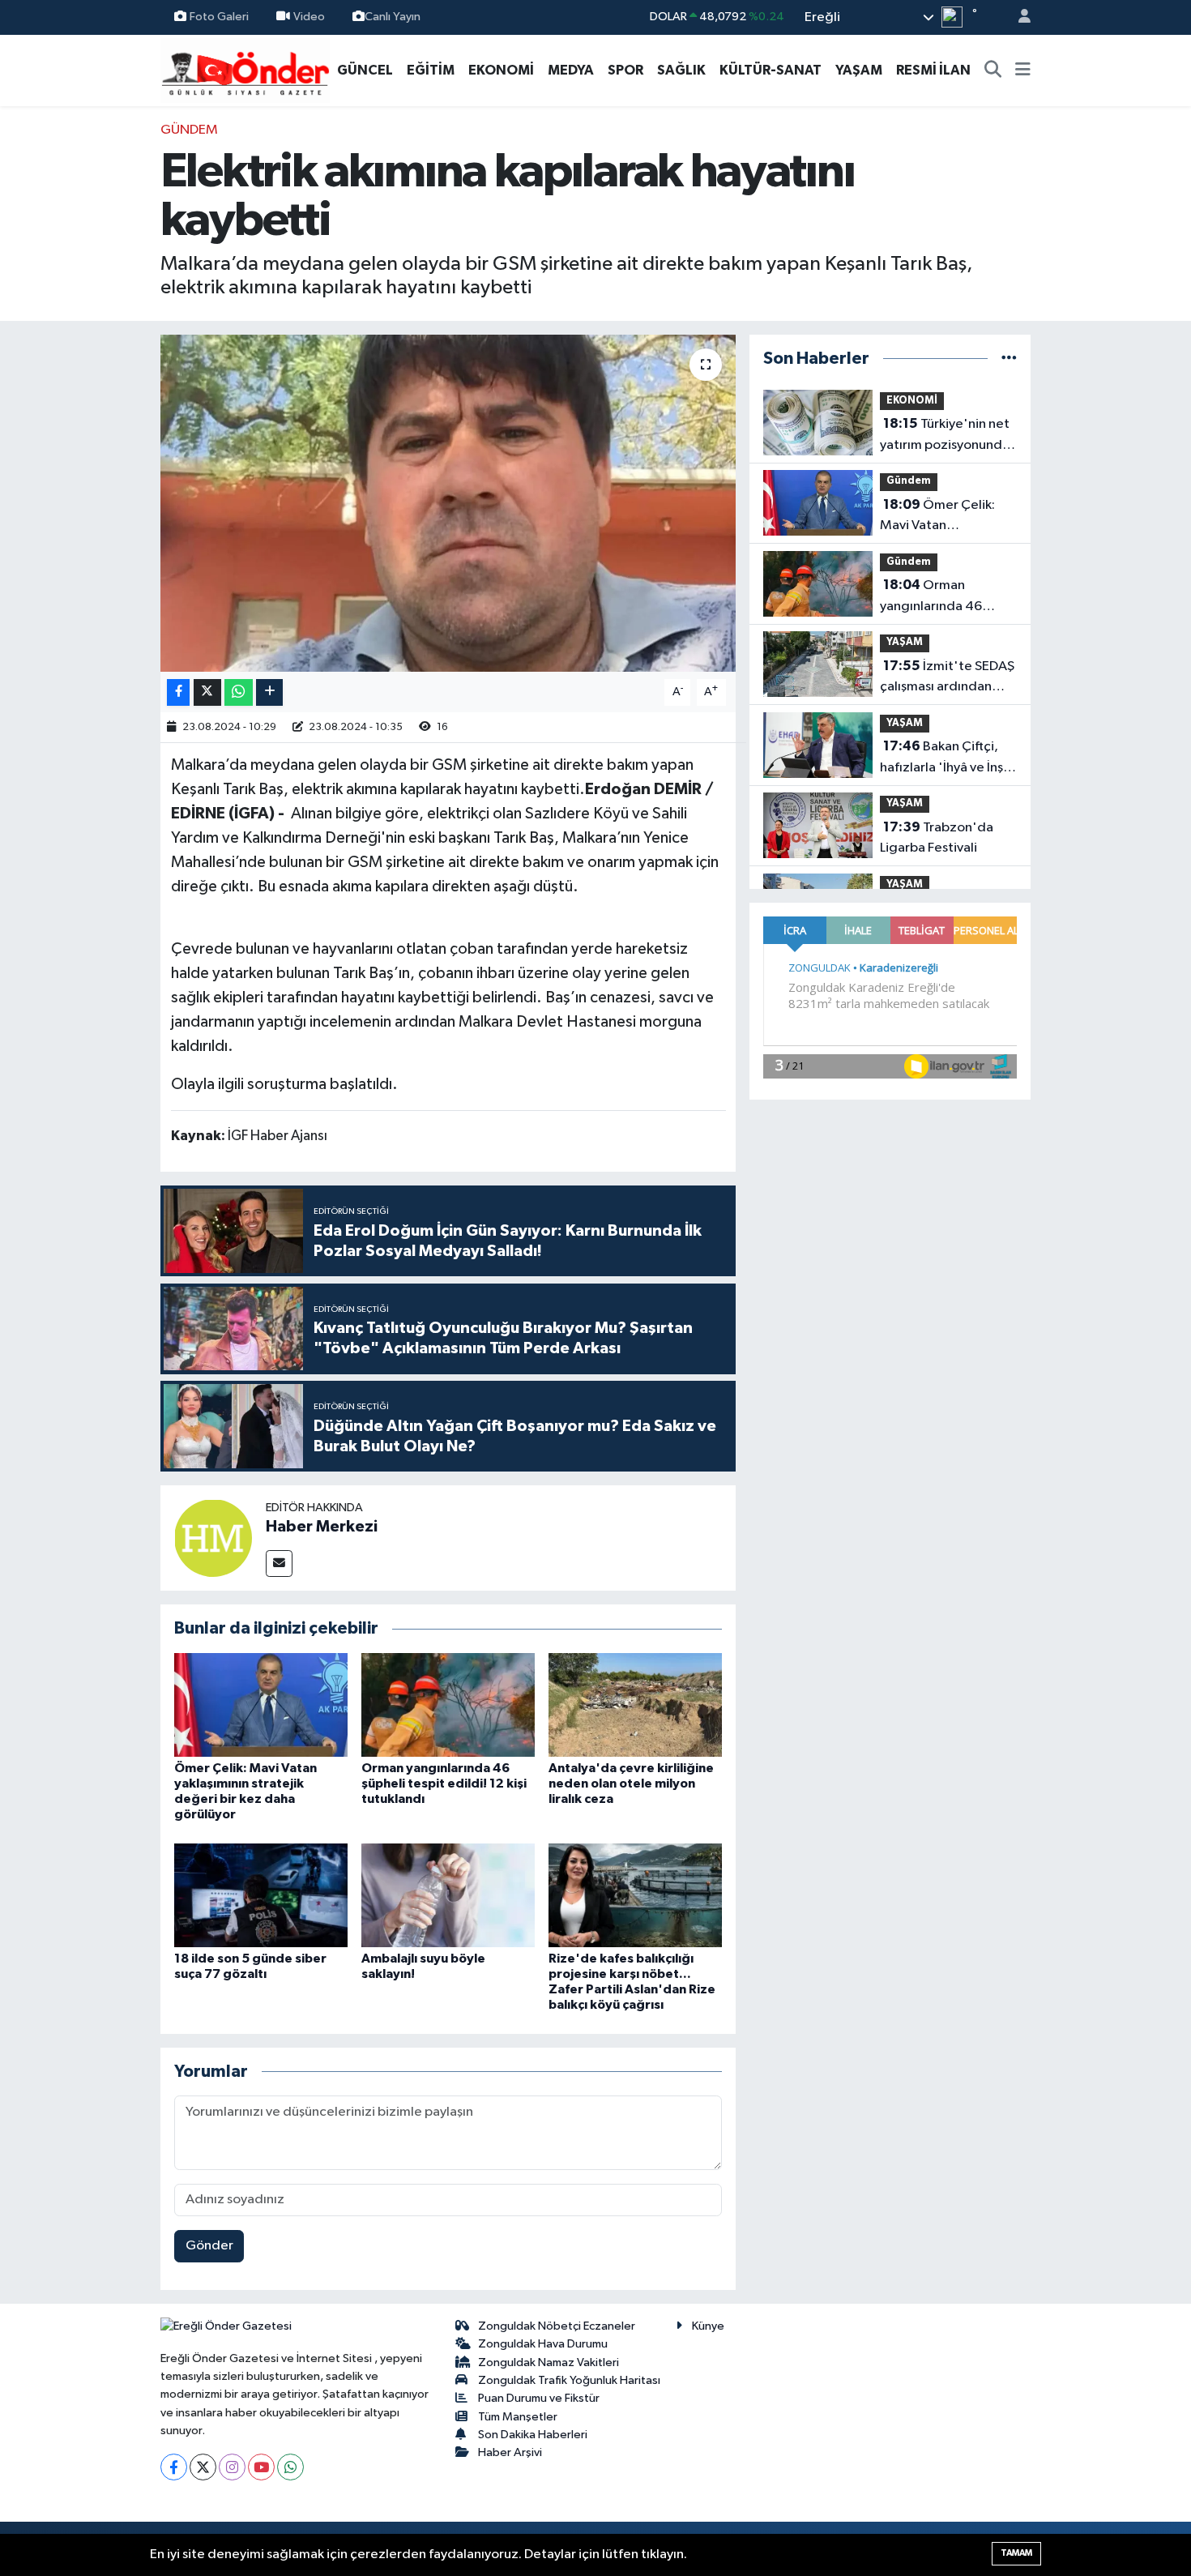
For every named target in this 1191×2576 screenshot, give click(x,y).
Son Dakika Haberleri (533, 2435)
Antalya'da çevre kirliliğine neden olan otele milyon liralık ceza (631, 1784)
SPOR (625, 70)
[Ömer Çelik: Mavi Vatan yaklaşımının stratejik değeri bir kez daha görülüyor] (261, 1705)
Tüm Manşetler (518, 2417)
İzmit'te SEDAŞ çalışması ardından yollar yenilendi (947, 678)
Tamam (1016, 2553)
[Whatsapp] (290, 2467)
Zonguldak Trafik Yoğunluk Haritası (569, 2380)
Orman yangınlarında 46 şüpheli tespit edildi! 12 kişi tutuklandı (444, 1784)
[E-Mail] (279, 1564)
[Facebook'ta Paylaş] (178, 692)
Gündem (189, 130)
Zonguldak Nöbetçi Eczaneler (557, 2326)
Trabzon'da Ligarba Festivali (937, 838)
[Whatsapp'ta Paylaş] (239, 692)
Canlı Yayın (393, 17)
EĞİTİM (431, 70)
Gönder (209, 2246)
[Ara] (993, 70)
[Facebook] (174, 2467)
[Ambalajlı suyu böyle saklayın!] (448, 1895)
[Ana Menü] (1023, 70)
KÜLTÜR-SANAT (771, 70)
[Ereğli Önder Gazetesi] (245, 69)
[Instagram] (232, 2467)
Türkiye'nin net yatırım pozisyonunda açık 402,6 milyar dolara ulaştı (945, 436)
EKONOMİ (501, 70)
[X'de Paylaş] (207, 692)
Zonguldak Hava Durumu (543, 2344)
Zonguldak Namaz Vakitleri (549, 2362)
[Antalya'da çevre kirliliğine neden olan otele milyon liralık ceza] (635, 1705)
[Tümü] (1009, 359)
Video (309, 17)
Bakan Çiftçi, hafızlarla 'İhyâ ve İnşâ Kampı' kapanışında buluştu (945, 758)
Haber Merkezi (322, 1527)
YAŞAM (859, 70)
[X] (203, 2467)
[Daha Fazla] (269, 692)
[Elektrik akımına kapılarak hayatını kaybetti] (448, 503)
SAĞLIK (681, 70)
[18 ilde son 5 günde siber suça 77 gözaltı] (261, 1895)
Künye (708, 2326)
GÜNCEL (365, 70)
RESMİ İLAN (933, 70)
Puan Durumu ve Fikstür (539, 2398)
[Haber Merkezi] (213, 1538)
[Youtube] (261, 2467)
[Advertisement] (85, 363)
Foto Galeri (219, 17)
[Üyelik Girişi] (1018, 17)
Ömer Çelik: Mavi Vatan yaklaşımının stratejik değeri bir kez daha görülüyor (942, 517)
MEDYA (571, 70)
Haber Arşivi (510, 2452)
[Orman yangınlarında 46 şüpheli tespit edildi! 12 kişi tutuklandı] (448, 1705)
